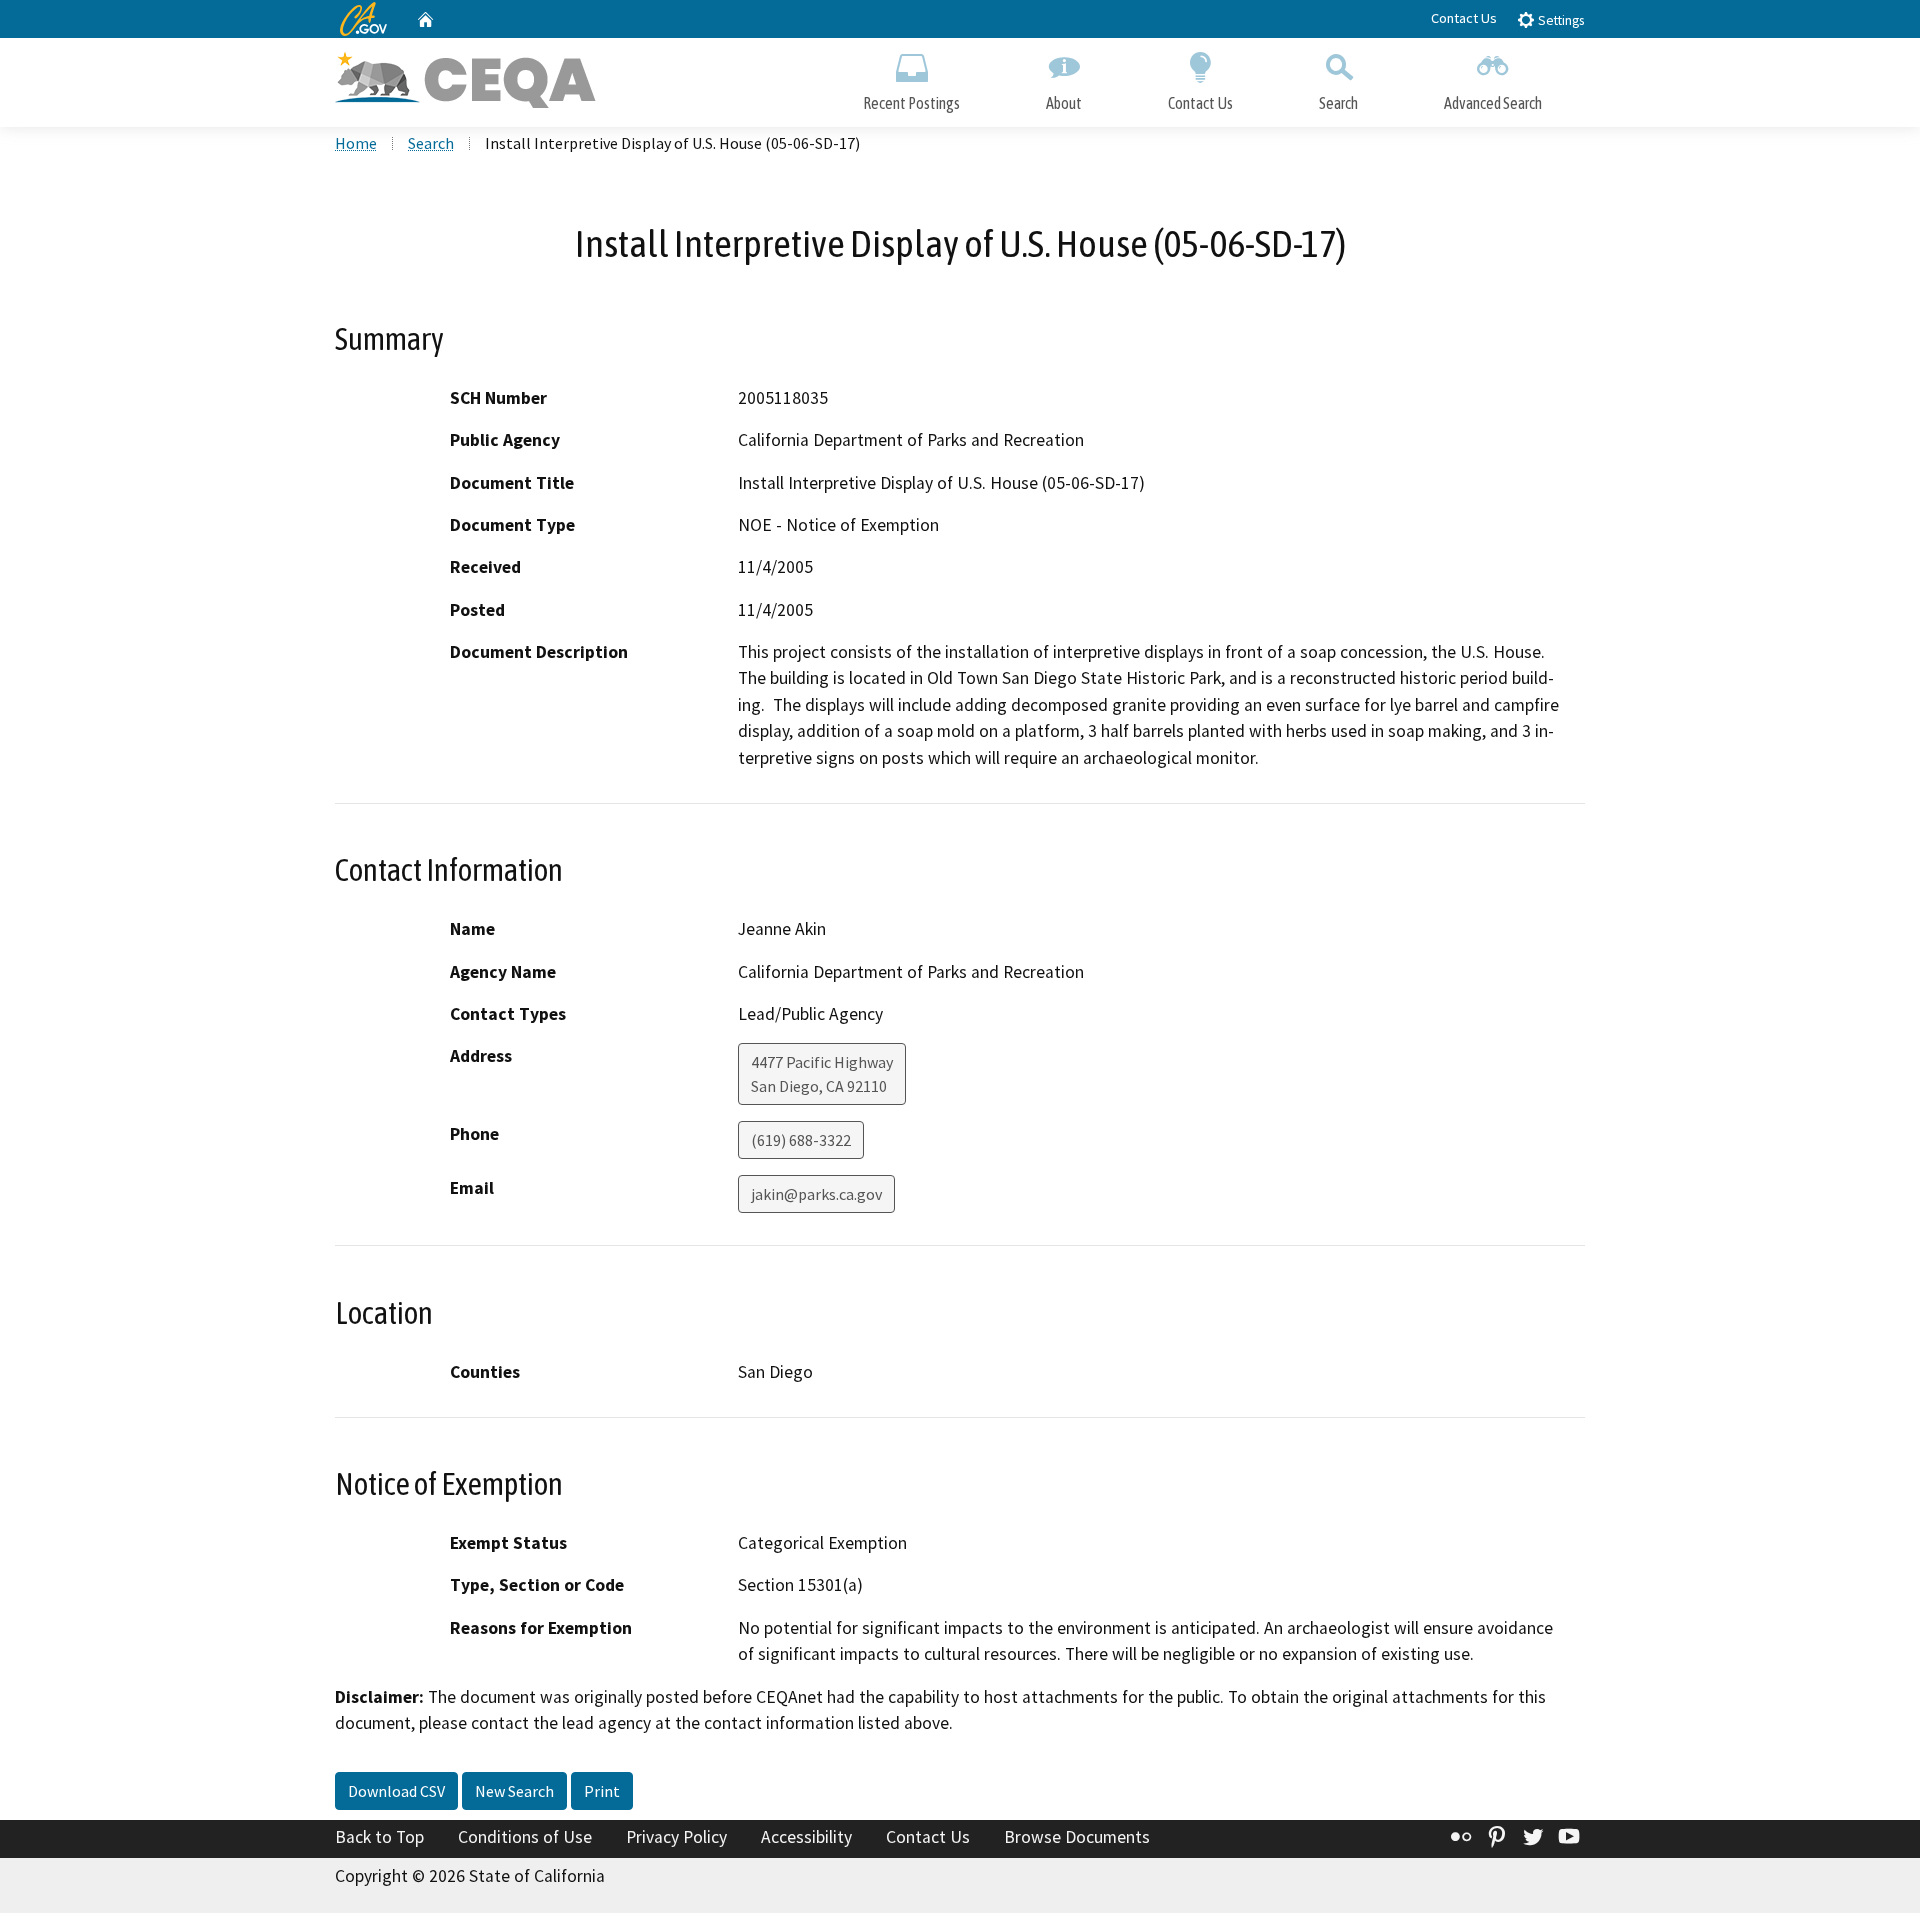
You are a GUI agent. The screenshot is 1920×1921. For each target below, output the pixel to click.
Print (602, 1791)
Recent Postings (911, 103)
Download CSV (396, 1791)
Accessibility (806, 1837)
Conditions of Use (525, 1837)
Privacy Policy (676, 1837)
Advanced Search (1493, 103)
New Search (514, 1791)
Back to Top (379, 1837)
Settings (1559, 20)
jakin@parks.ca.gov (816, 1194)
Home (356, 143)
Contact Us (1464, 18)
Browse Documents (1077, 1837)
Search (1338, 103)
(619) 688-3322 (801, 1140)
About (1064, 103)
